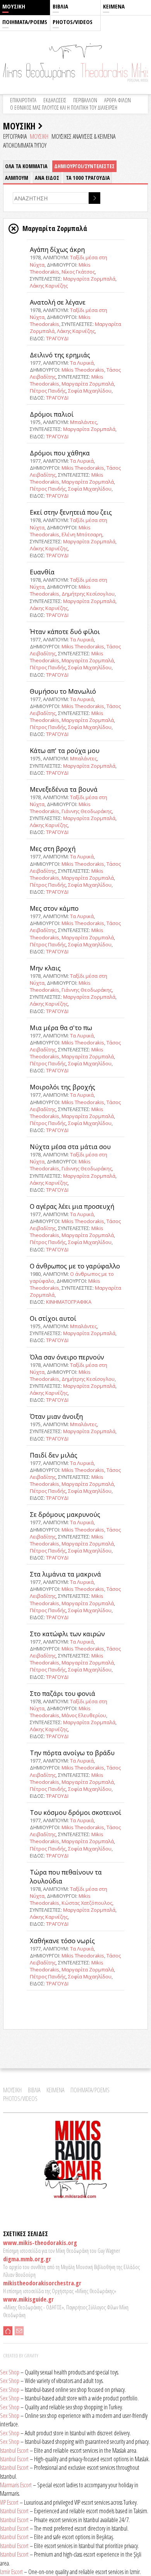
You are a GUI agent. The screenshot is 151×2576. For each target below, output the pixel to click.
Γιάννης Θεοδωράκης (87, 811)
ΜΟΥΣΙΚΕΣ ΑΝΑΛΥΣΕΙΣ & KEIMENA (83, 136)
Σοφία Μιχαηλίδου (90, 391)
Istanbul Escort (14, 2450)
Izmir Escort (11, 2572)
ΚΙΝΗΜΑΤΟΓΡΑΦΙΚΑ (69, 1302)
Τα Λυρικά (82, 363)
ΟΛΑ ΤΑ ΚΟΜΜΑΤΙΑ (26, 166)
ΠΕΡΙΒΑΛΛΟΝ (85, 100)
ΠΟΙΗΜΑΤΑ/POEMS (25, 22)
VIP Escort (9, 2502)
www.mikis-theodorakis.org (40, 2243)
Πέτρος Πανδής (48, 391)
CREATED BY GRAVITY (21, 2355)
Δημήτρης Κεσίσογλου (88, 594)
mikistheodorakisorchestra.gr (42, 2283)
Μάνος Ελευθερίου (84, 1715)
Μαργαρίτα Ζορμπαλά (89, 279)
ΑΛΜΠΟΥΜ (17, 178)
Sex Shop (10, 2372)
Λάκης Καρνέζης (49, 286)
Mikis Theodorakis (83, 370)
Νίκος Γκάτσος (78, 272)
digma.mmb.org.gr (27, 2259)
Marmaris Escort (16, 2485)
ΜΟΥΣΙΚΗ (14, 6)
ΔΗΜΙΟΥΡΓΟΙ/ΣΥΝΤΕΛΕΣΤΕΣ (84, 166)
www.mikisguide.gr (28, 2299)
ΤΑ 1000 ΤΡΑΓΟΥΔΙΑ (88, 178)
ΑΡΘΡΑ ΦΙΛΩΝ (118, 100)
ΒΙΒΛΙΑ (60, 6)
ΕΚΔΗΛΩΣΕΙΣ (55, 100)
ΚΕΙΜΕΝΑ (114, 6)
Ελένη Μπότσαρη (82, 534)
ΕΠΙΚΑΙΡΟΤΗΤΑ (23, 100)
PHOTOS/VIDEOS (73, 22)
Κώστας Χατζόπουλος (87, 1903)
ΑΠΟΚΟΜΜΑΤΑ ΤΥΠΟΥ (25, 145)
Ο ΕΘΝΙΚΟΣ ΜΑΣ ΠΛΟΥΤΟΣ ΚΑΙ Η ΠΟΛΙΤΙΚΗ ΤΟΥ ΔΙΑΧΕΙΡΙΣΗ (64, 108)
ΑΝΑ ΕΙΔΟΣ (47, 178)
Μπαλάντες (83, 422)
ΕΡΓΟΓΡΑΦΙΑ (15, 136)
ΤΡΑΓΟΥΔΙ (57, 338)
